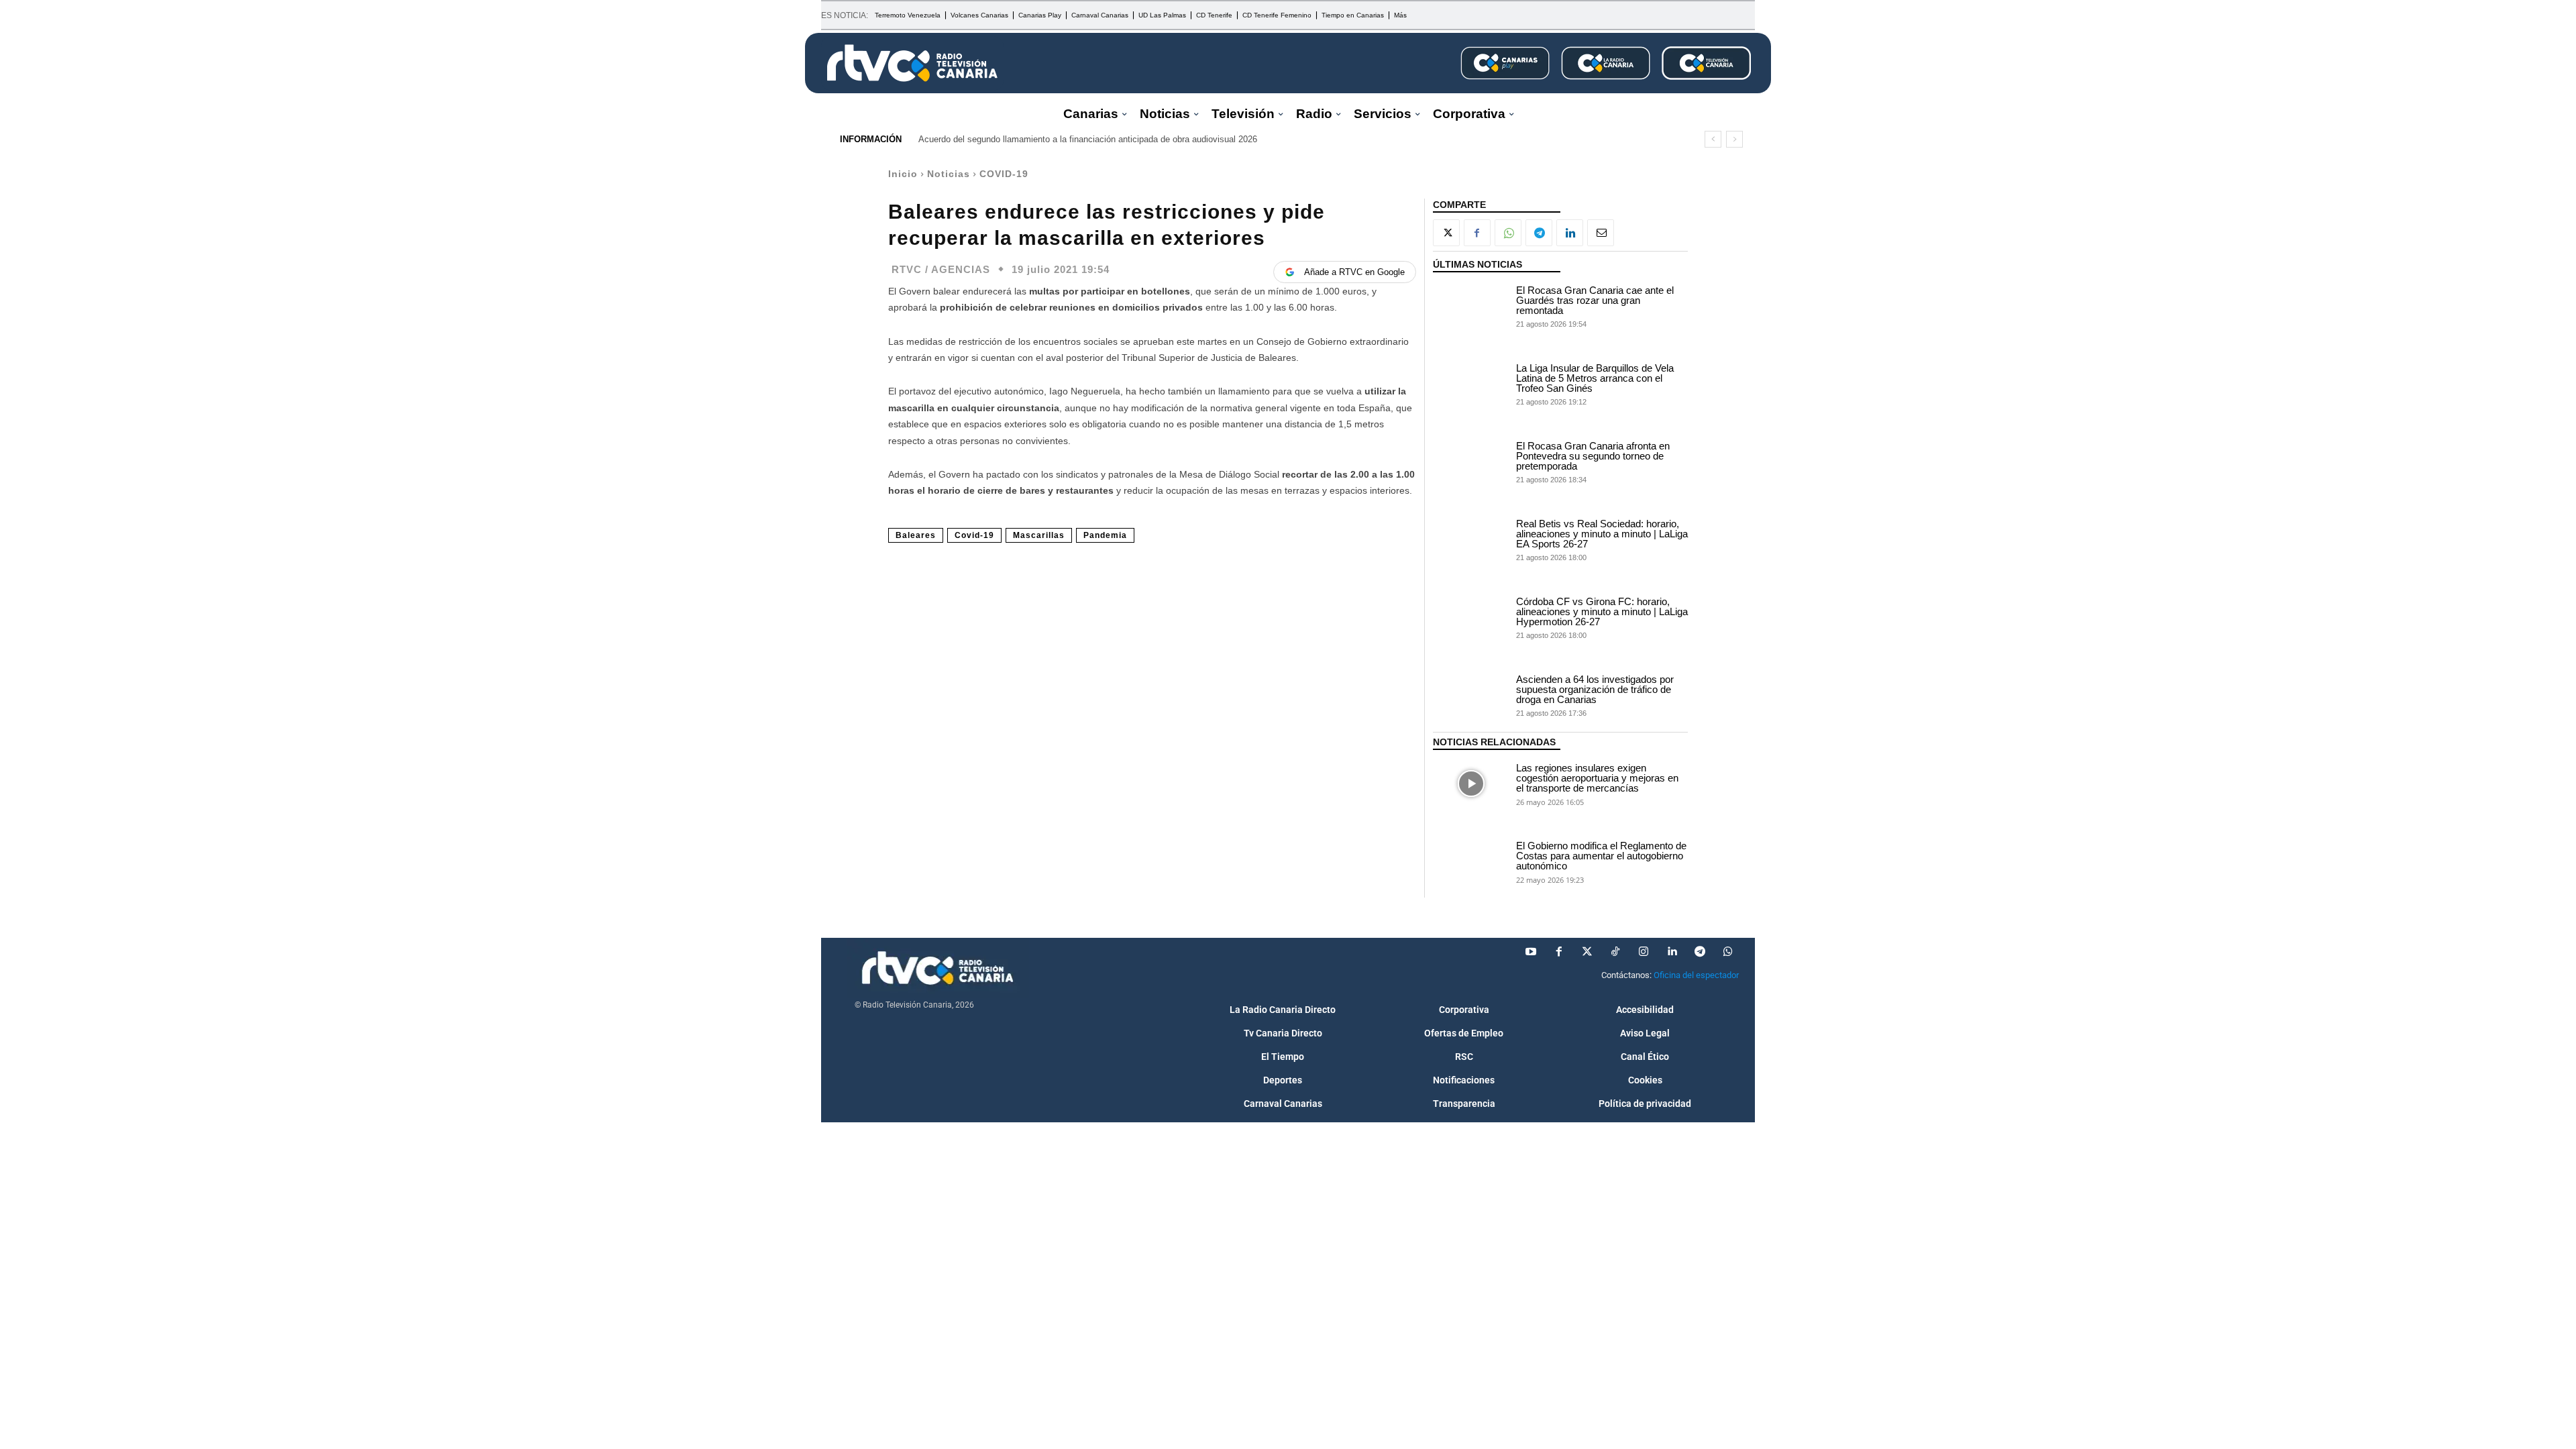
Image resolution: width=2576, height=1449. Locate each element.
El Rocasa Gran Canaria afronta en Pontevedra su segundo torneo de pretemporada (1593, 456)
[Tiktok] (1615, 952)
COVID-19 (1004, 174)
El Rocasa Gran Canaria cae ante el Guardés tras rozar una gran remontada (1595, 300)
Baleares (916, 535)
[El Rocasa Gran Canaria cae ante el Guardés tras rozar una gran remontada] (1471, 306)
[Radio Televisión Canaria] (912, 63)
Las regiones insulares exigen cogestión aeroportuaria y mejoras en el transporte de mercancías (1597, 778)
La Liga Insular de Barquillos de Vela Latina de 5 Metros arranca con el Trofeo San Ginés (1595, 378)
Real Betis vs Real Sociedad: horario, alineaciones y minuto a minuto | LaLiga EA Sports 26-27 (1602, 534)
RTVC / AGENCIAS (941, 269)
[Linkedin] (1570, 233)
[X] (1446, 233)
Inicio (903, 174)
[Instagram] (1644, 952)
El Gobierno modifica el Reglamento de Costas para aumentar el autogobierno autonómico (1601, 856)
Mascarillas (1039, 535)
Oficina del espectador (1696, 975)
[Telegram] (1539, 233)
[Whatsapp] (1728, 952)
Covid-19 (974, 535)
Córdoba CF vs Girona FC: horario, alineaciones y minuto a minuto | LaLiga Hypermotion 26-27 (1602, 611)
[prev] (1713, 139)
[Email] (1601, 233)
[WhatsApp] (1508, 233)
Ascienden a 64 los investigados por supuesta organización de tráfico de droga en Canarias (1595, 689)
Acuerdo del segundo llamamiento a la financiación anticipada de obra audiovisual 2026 (1088, 139)
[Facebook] (1477, 233)
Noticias (949, 174)
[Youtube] (1531, 952)
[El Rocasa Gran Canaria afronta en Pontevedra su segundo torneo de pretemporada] (1471, 462)
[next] (1734, 139)
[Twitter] (1587, 952)
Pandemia (1105, 535)
